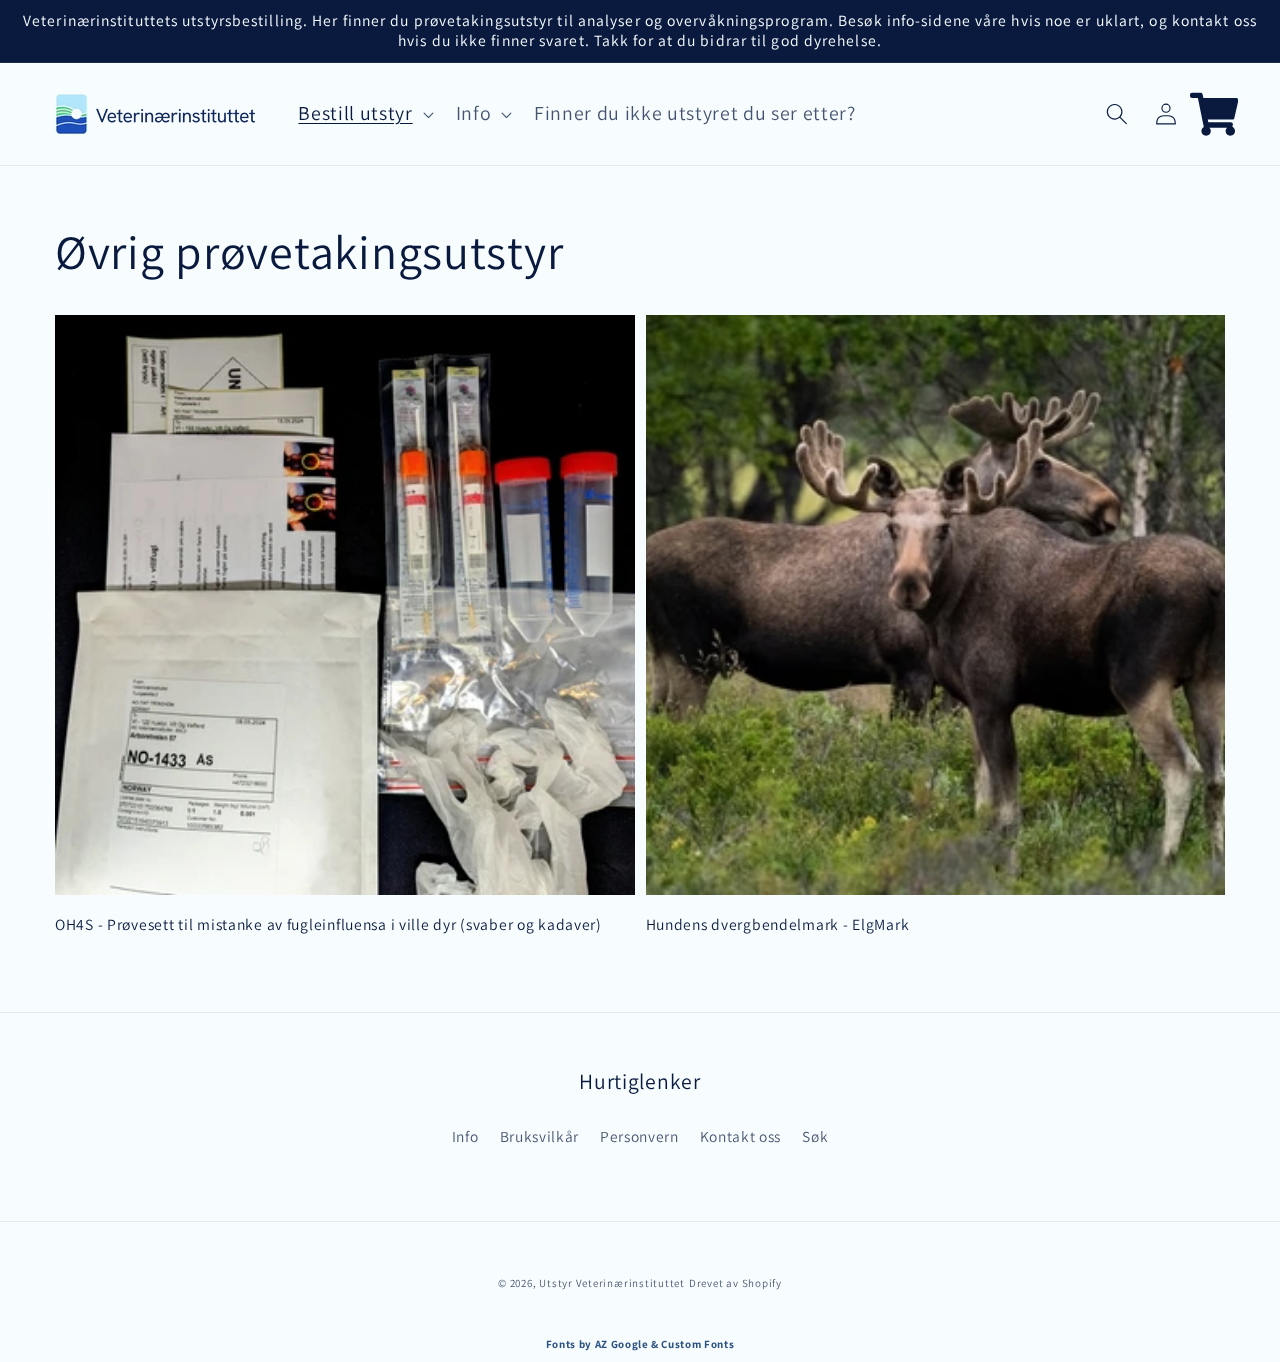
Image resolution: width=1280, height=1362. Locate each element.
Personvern (639, 1136)
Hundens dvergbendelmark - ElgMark (778, 924)
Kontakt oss (740, 1136)
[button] (1117, 114)
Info (465, 1136)
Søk (815, 1136)
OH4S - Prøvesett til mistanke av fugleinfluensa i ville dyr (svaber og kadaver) (328, 924)
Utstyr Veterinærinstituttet (612, 1283)
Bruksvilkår (539, 1136)
